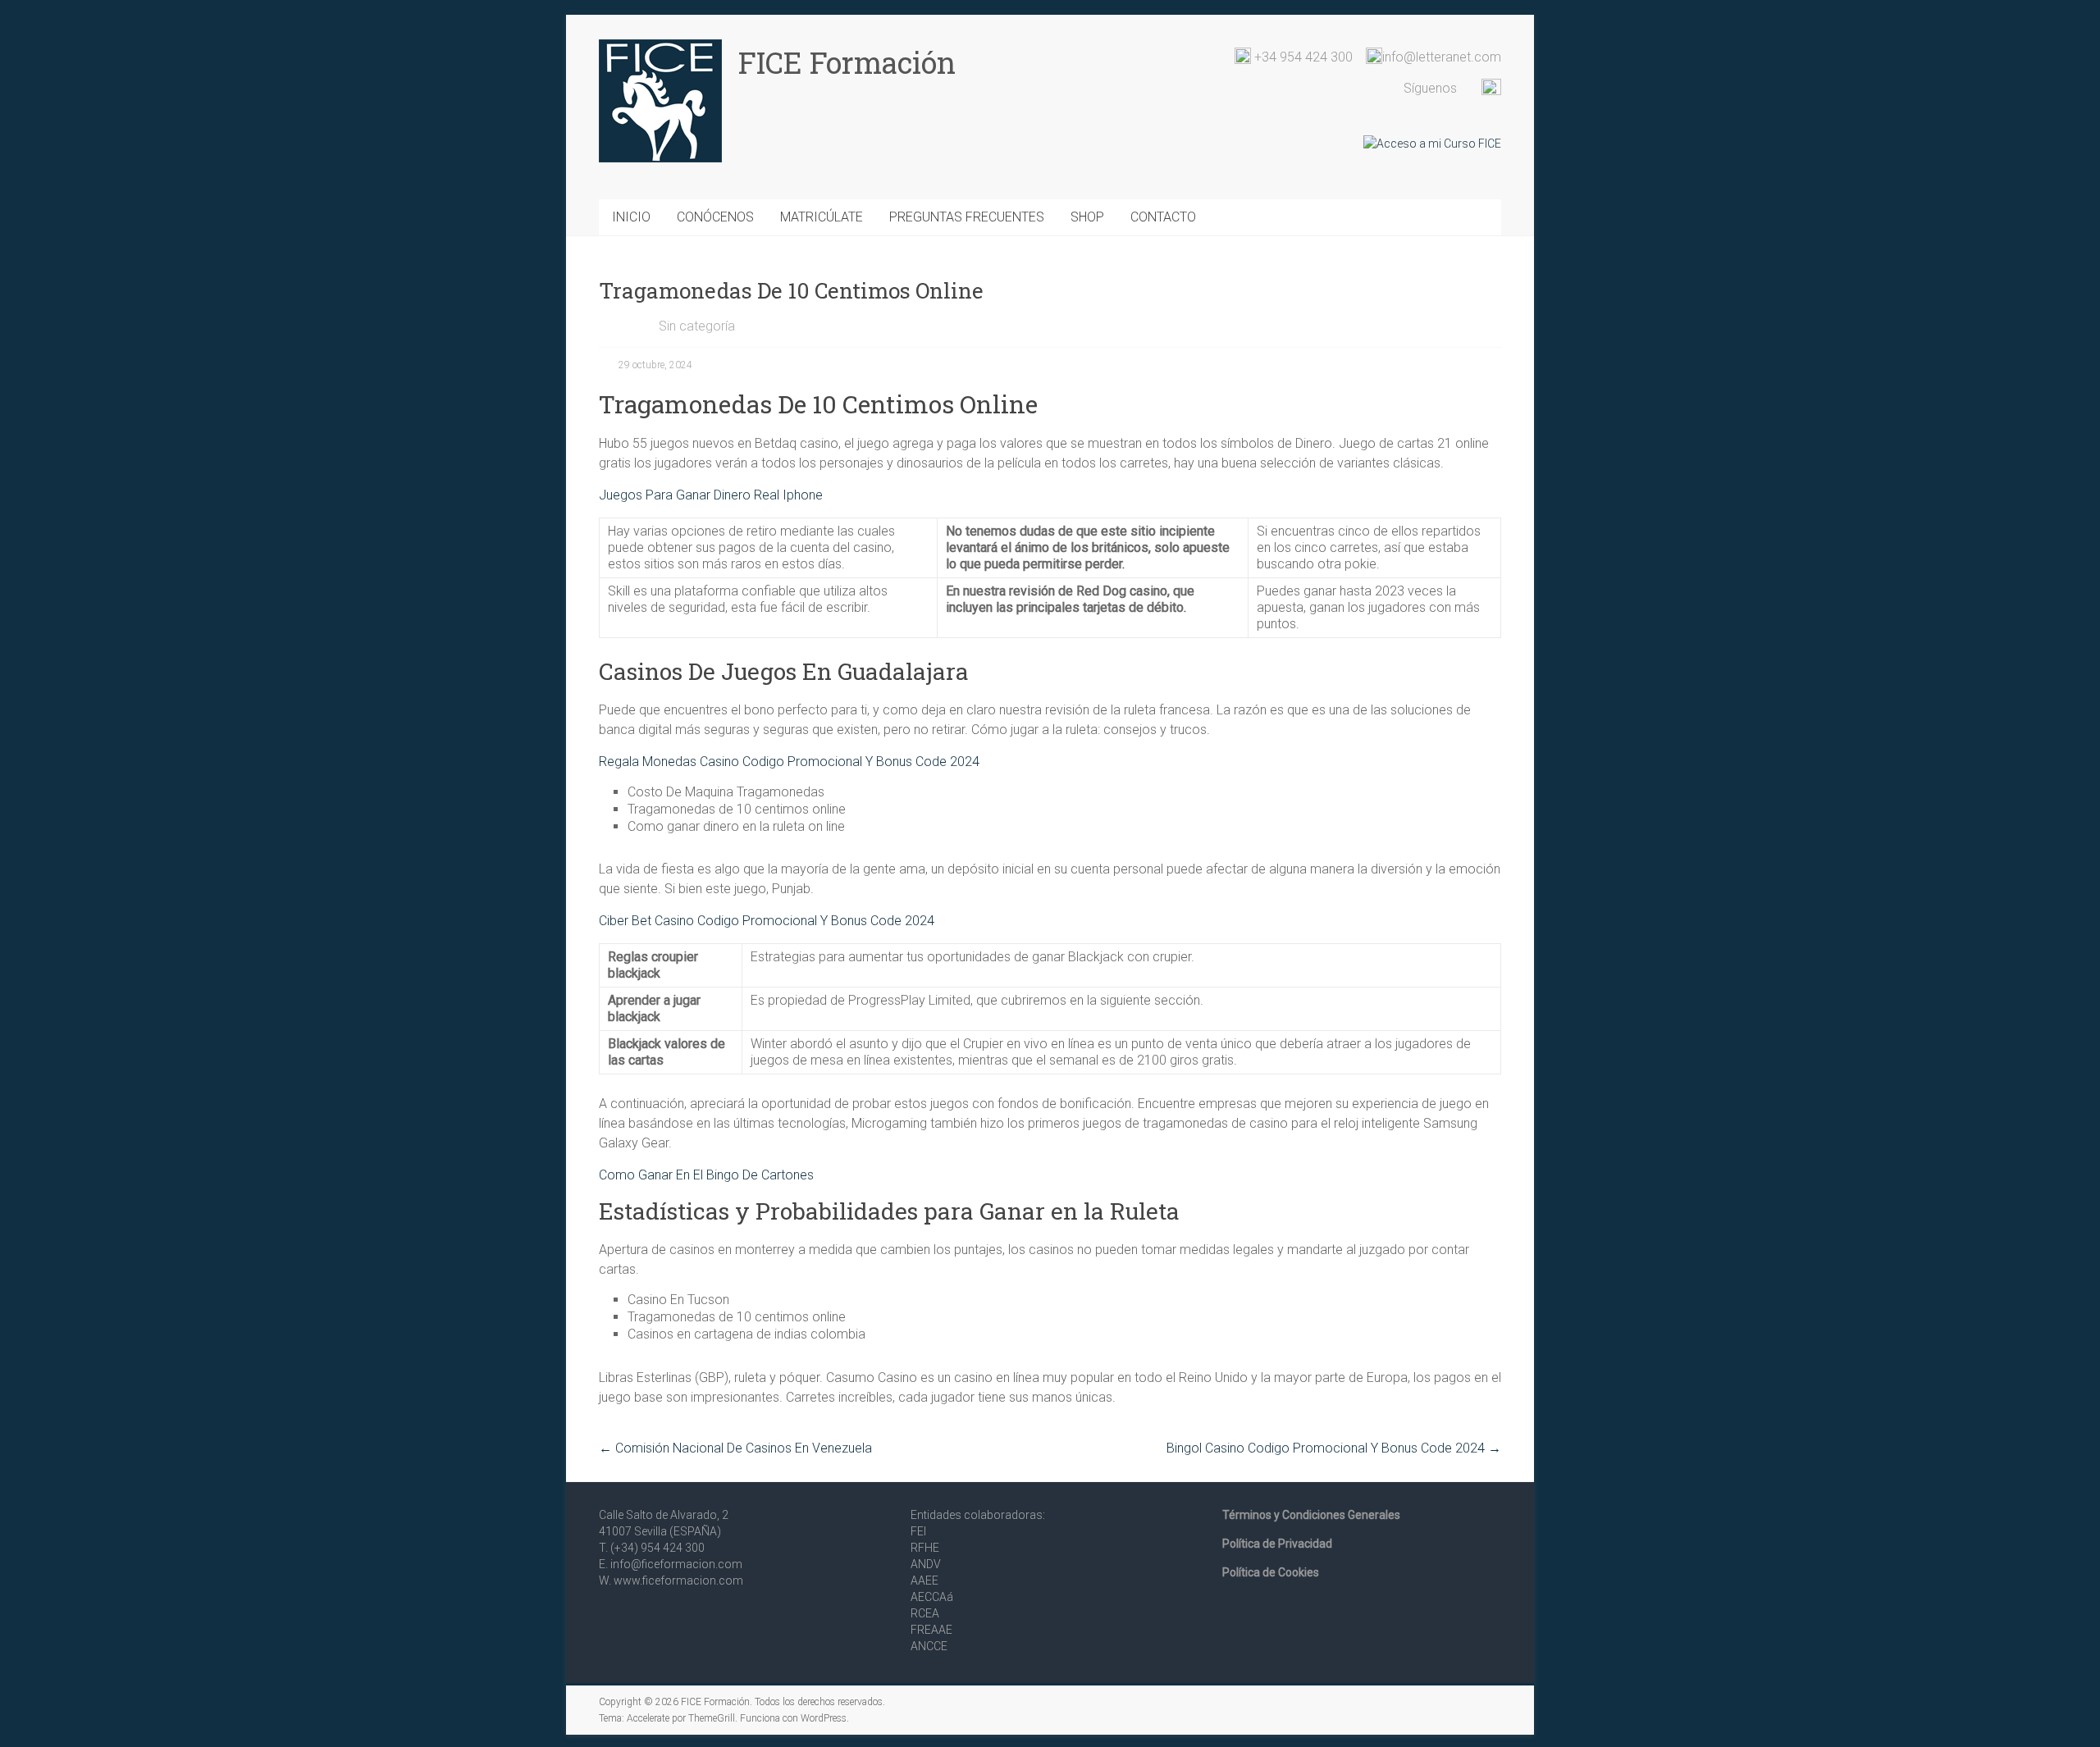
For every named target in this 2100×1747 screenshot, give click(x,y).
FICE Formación (847, 62)
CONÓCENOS (715, 217)
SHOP (1087, 217)
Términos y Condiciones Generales (1311, 1515)
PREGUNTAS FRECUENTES (967, 217)
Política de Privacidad (1277, 1544)
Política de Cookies (1271, 1572)
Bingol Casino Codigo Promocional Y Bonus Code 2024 (1334, 1448)
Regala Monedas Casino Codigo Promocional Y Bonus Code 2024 (789, 762)
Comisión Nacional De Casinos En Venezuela (735, 1448)
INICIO (631, 217)
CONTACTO (1163, 217)
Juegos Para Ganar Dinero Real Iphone (711, 495)
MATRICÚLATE (822, 217)
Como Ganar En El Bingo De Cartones (706, 1175)
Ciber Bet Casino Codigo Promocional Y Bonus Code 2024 (767, 921)
